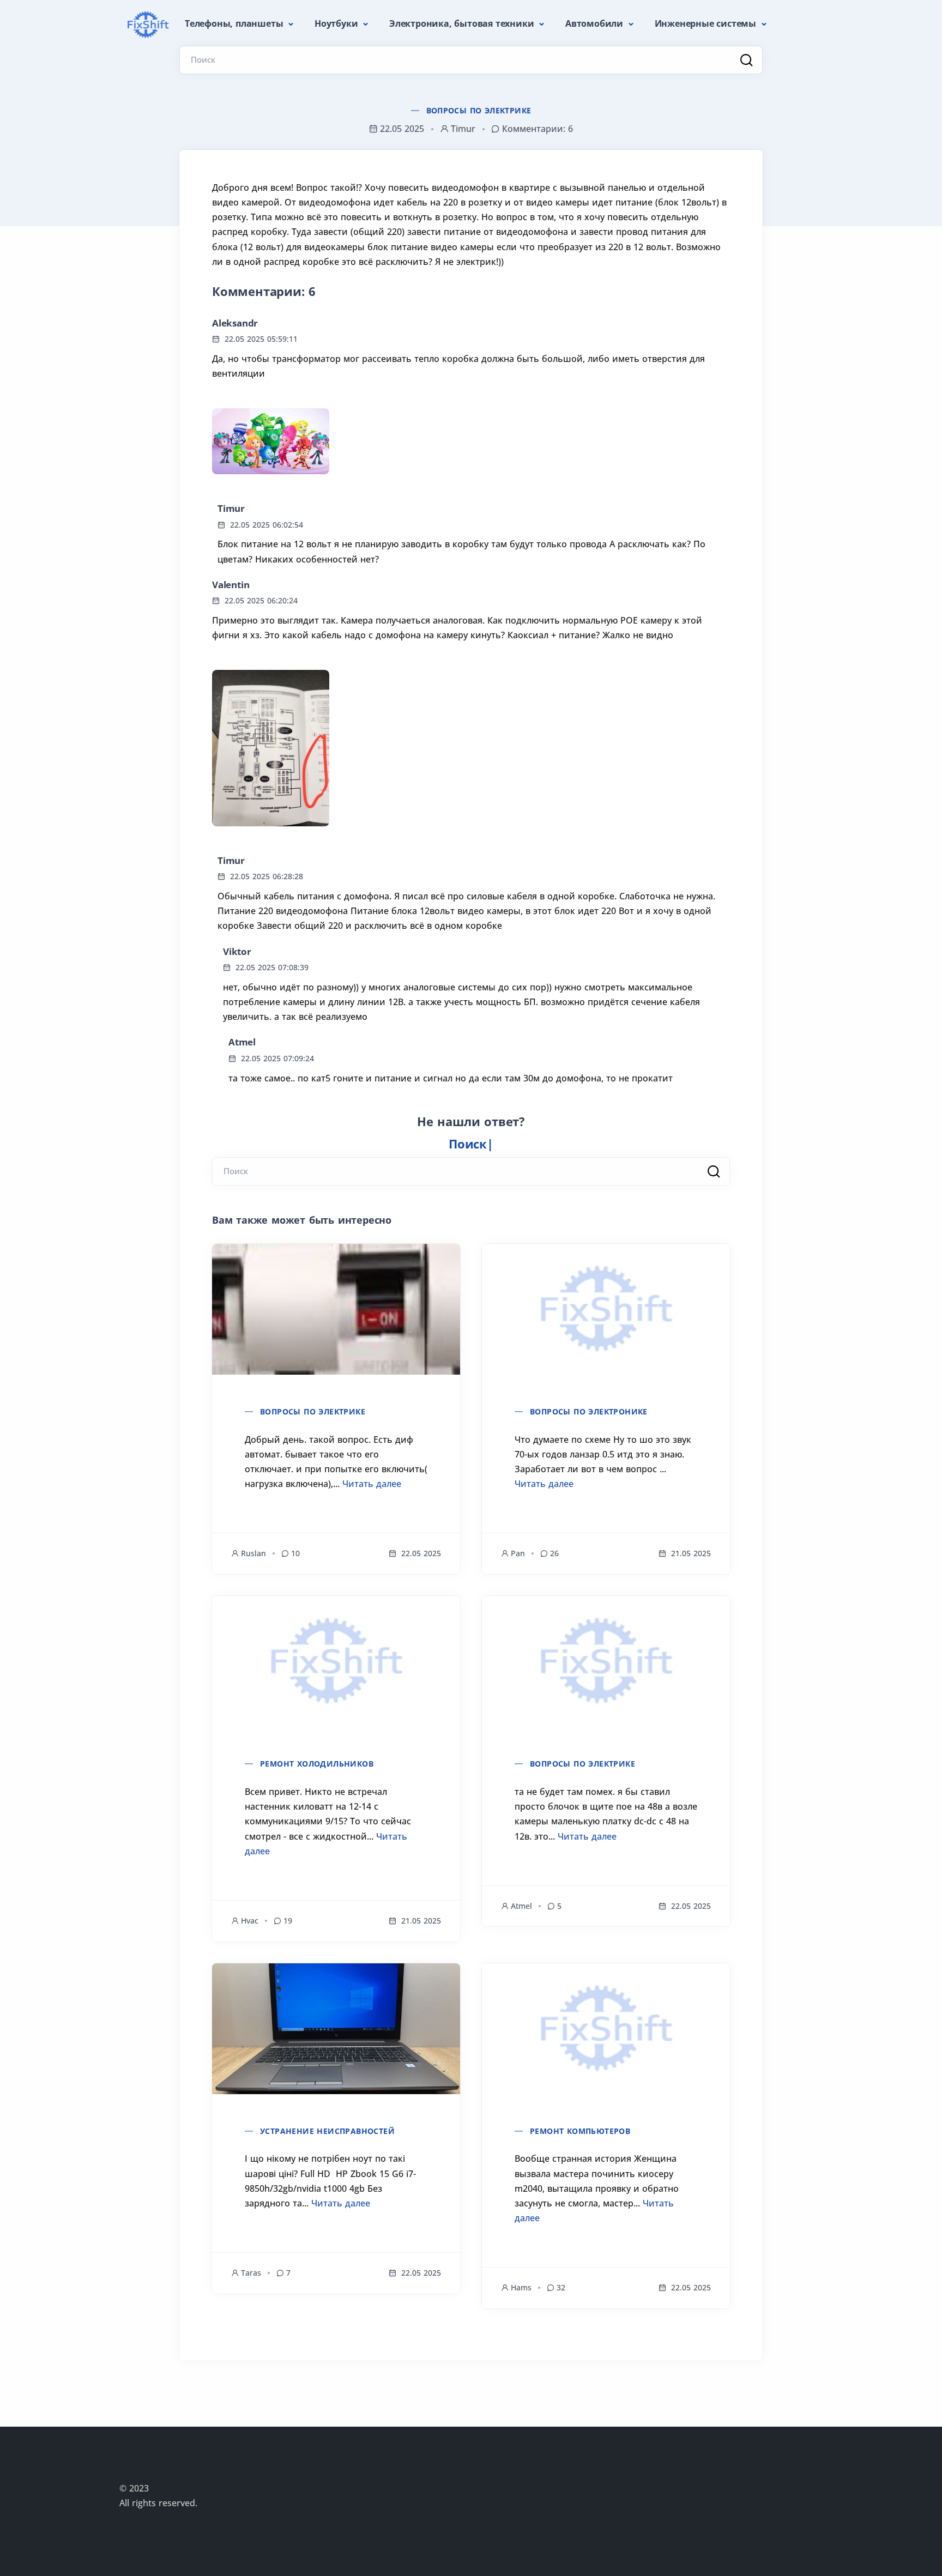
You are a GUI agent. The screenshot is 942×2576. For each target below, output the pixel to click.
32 (561, 2287)
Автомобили (596, 23)
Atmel (242, 1042)
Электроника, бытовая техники (463, 23)
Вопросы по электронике (589, 1411)
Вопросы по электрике (479, 110)
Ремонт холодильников (317, 1764)
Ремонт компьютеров (580, 2131)
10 (295, 1553)
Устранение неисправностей (327, 2131)
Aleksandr (235, 323)
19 (288, 1921)
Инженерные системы (707, 23)
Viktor (237, 951)
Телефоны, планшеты (235, 23)
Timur (231, 508)
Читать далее (372, 1484)
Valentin (231, 585)
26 (554, 1553)
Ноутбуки (337, 23)
